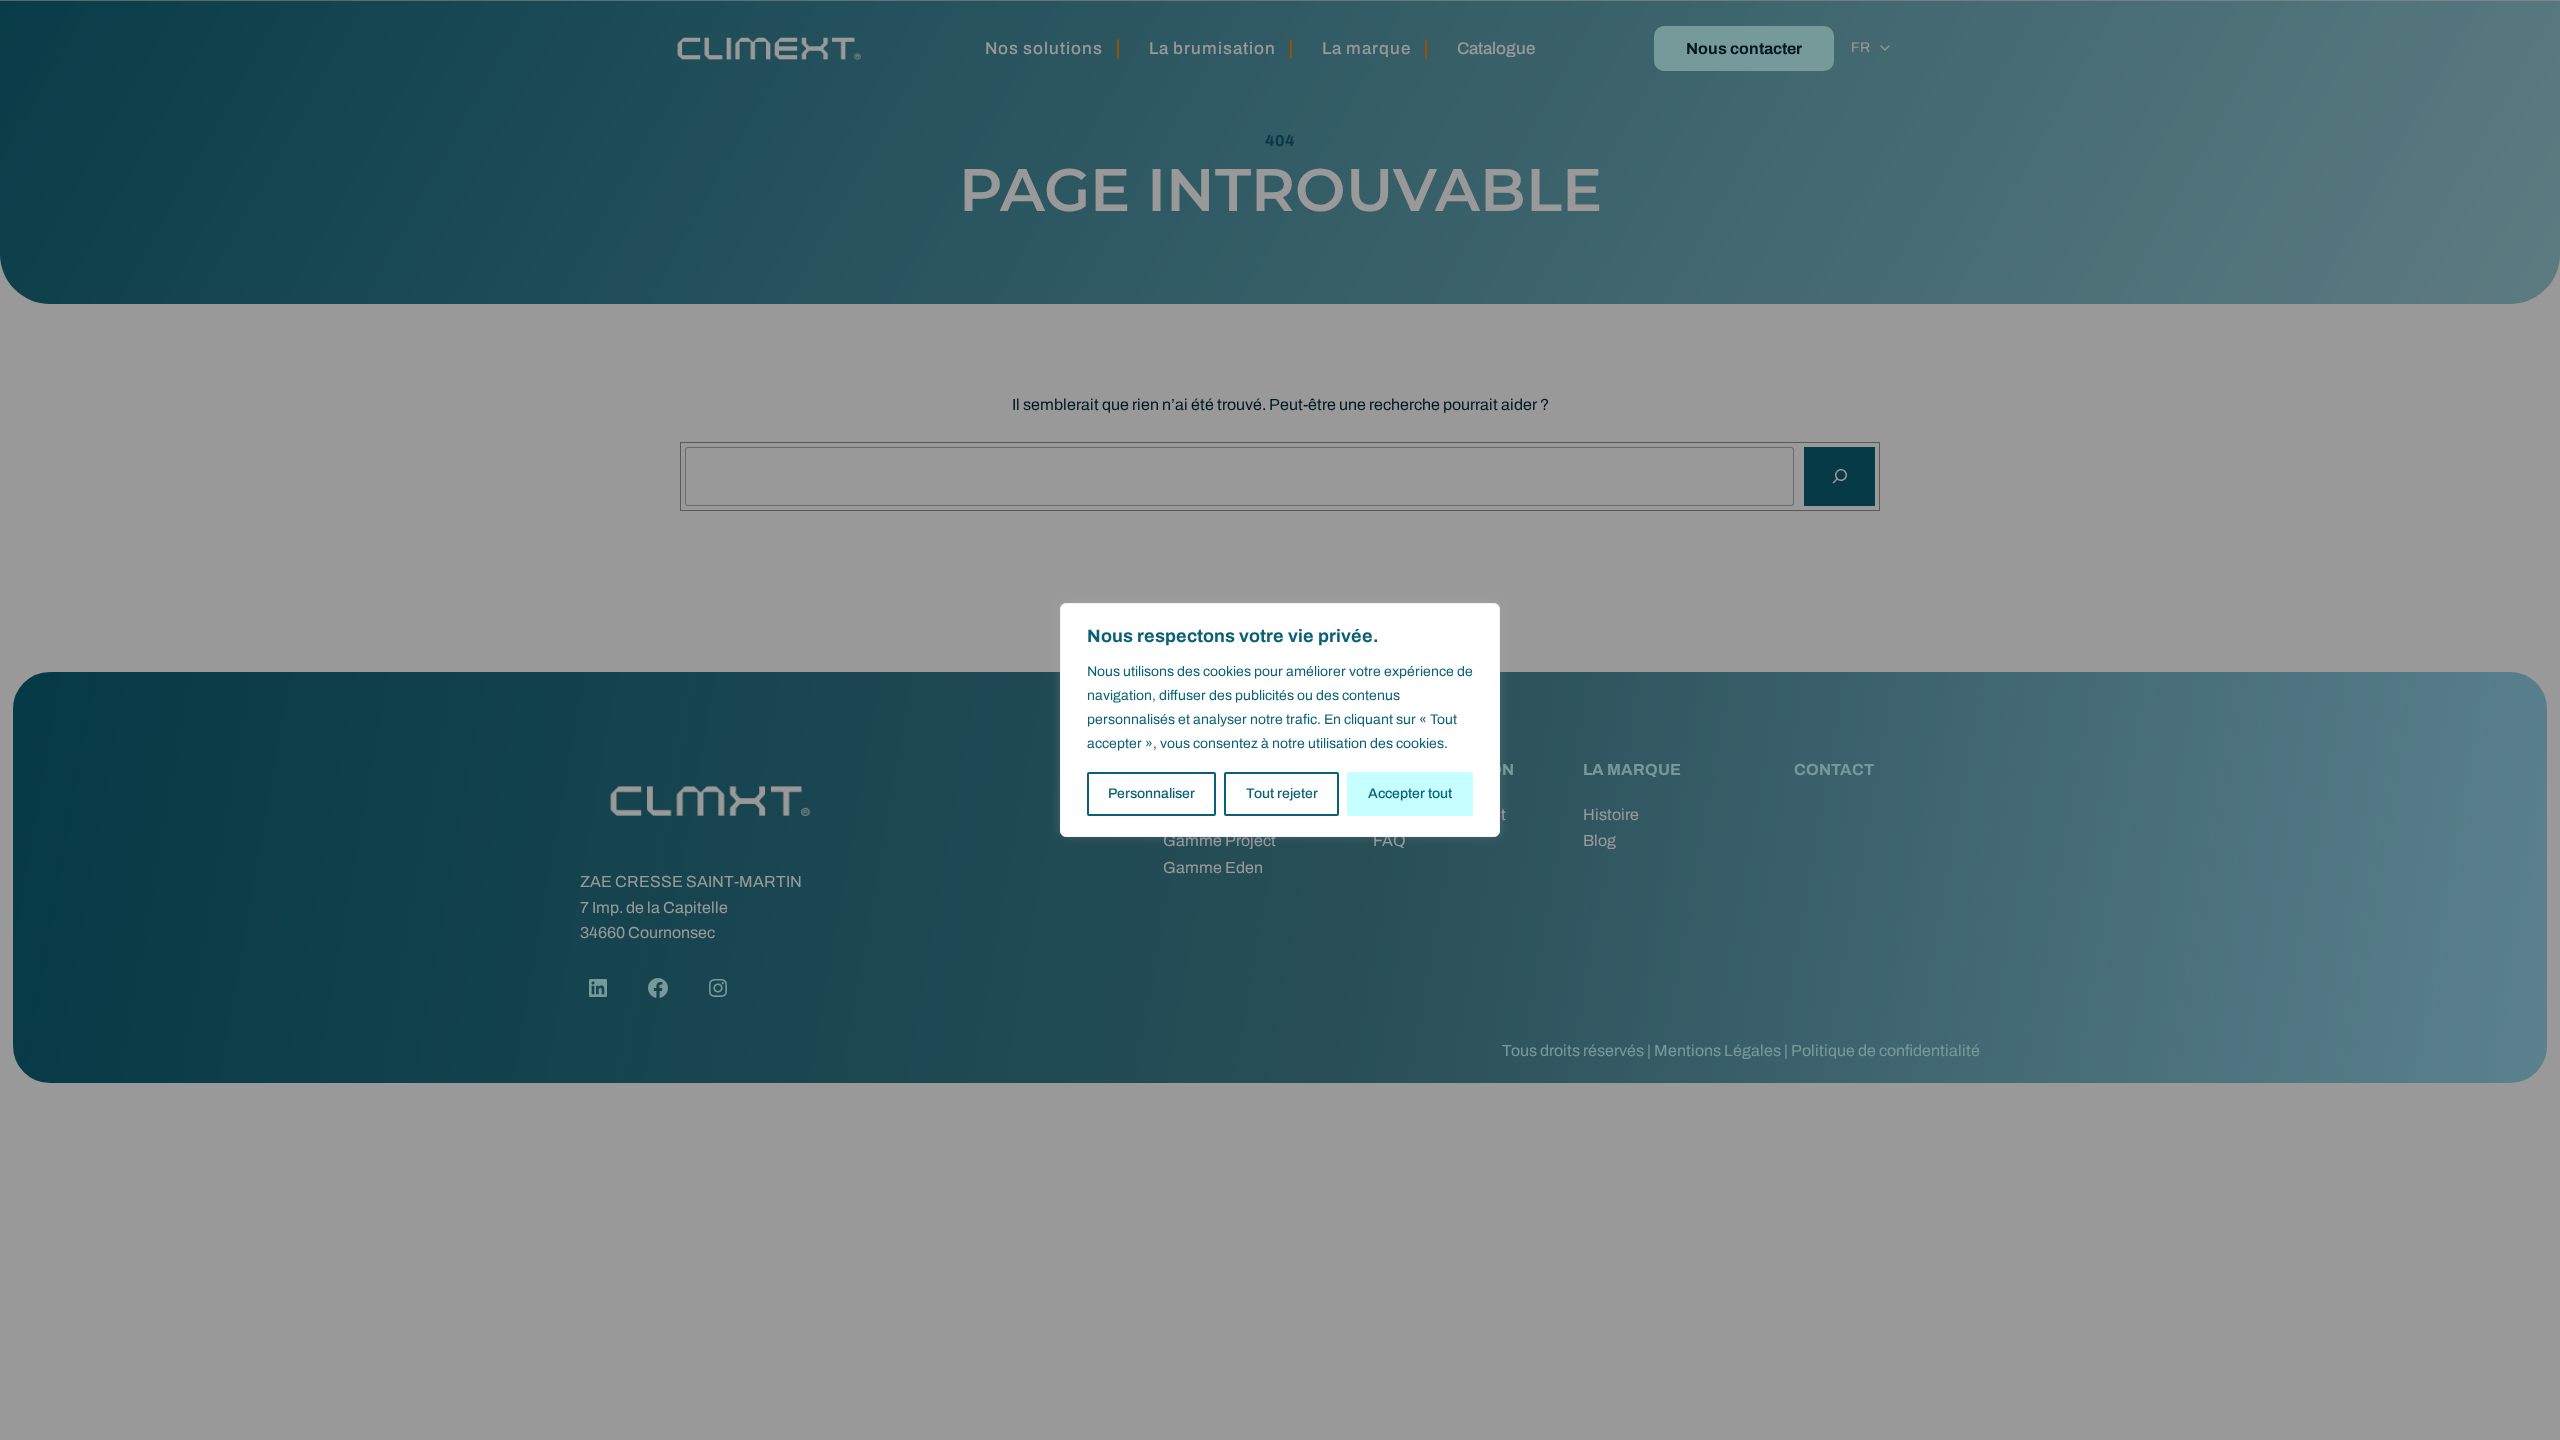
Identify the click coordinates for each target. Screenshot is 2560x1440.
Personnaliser (1151, 793)
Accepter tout (1410, 793)
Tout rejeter (1282, 793)
